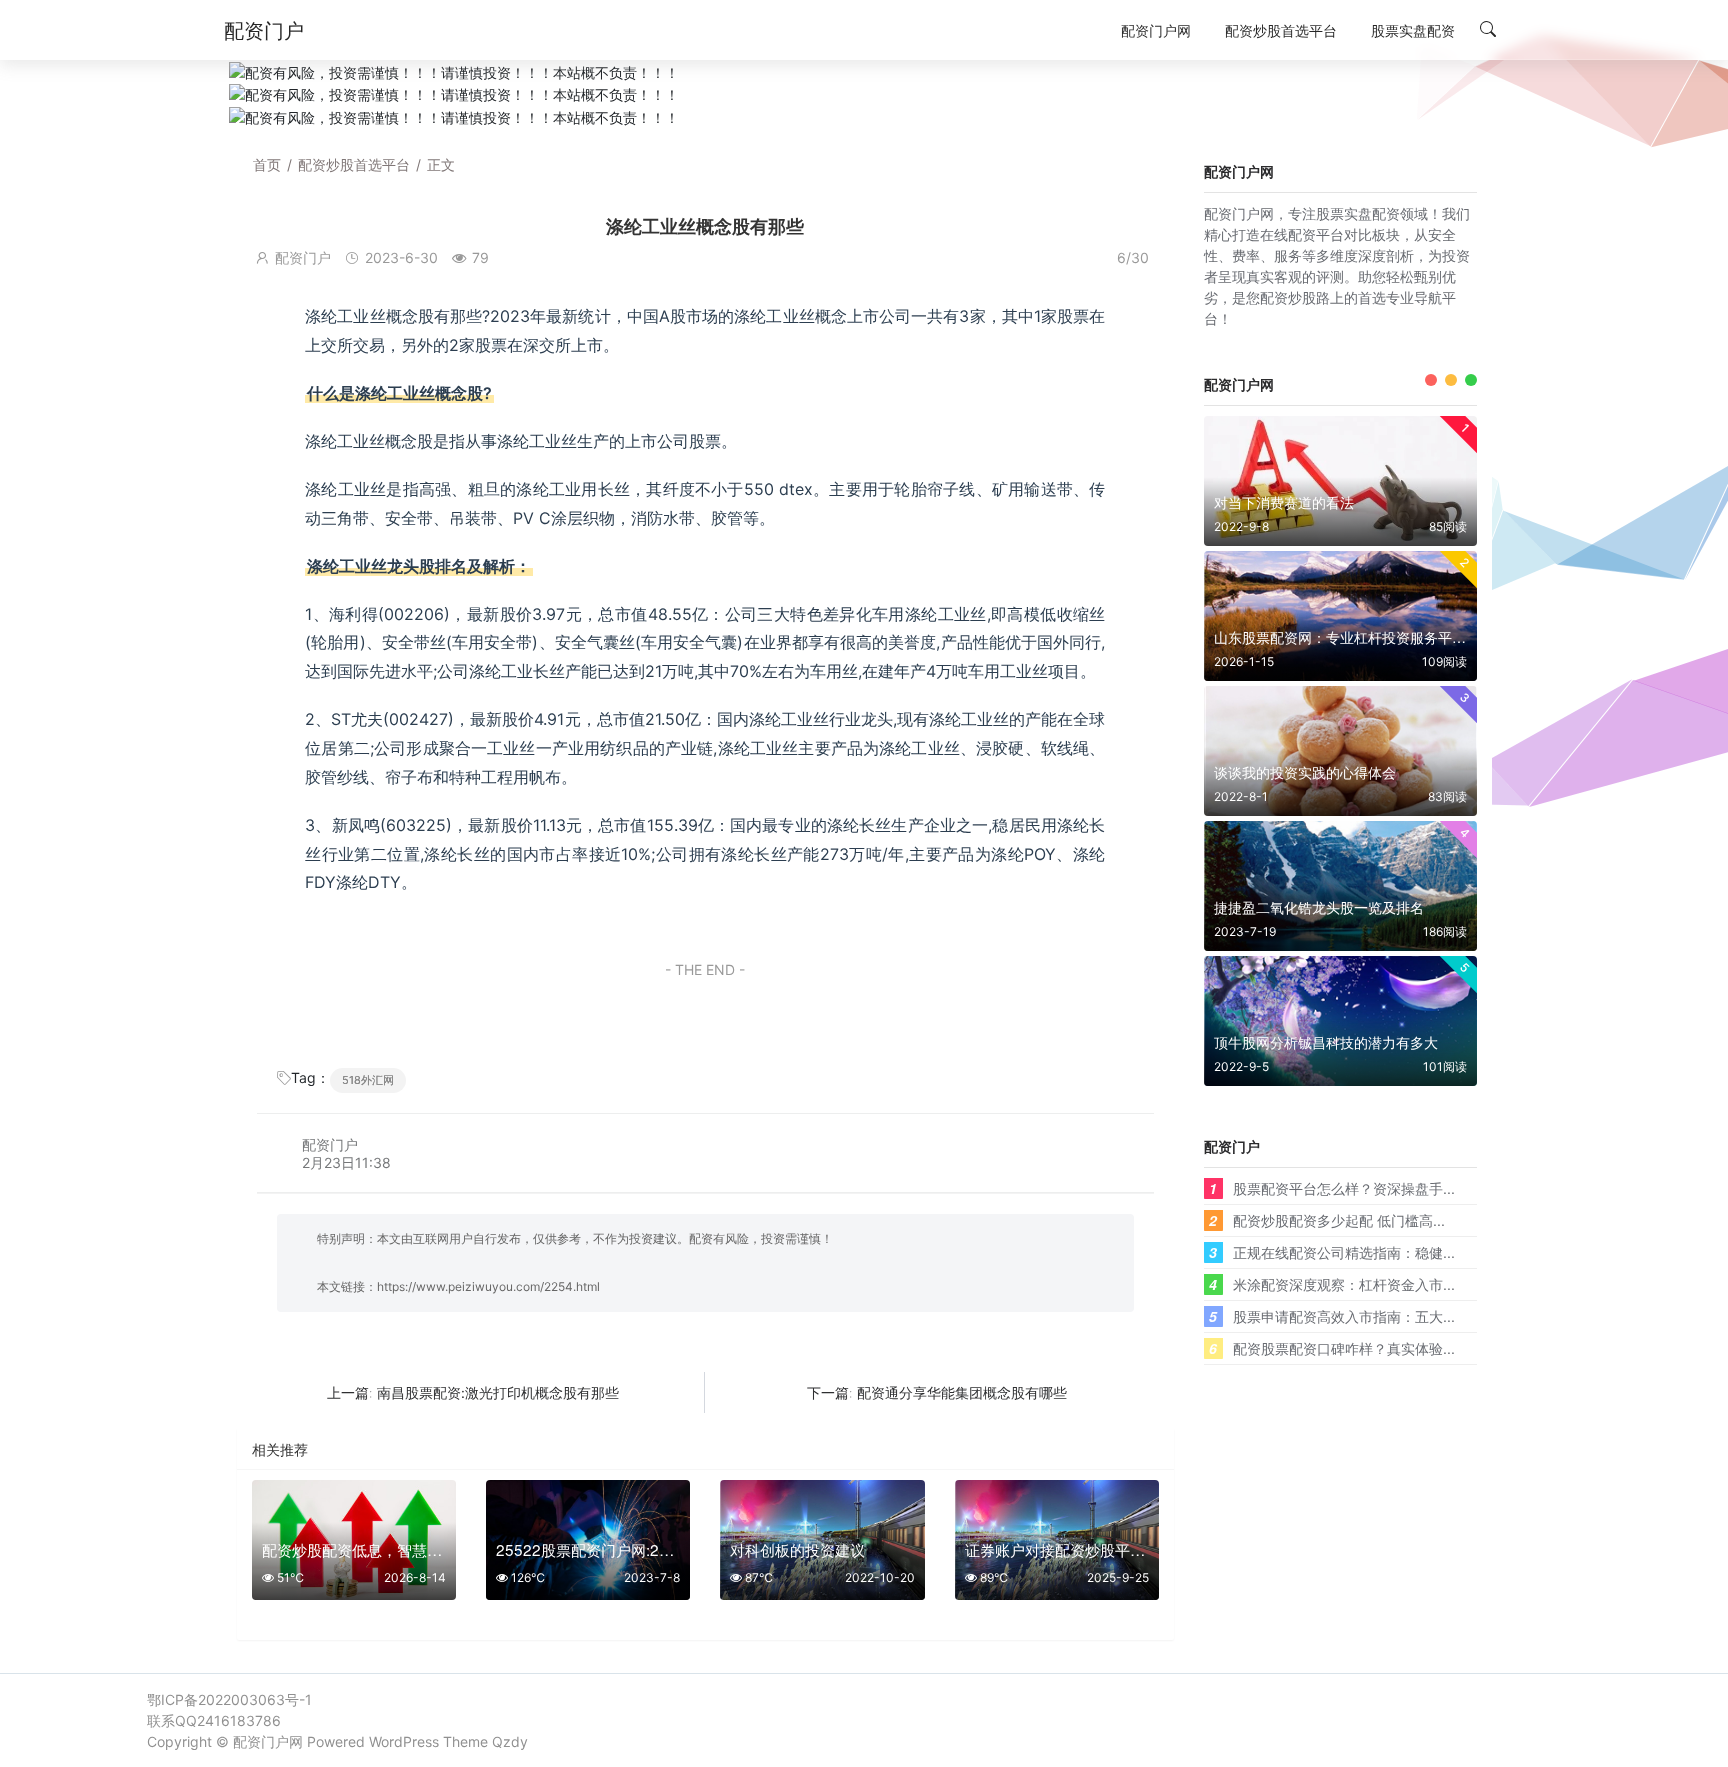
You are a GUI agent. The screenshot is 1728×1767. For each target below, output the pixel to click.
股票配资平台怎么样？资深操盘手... (1344, 1188)
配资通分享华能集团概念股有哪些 (962, 1392)
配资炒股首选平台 (354, 164)
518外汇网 (368, 1080)
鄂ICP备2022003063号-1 (229, 1699)
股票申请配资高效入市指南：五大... (1344, 1316)
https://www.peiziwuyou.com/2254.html (488, 1286)
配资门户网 (268, 1741)
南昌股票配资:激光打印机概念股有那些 (498, 1392)
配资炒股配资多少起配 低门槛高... (1339, 1220)
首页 (267, 164)
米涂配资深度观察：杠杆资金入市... (1344, 1284)
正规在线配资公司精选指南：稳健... (1344, 1252)
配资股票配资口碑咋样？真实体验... (1344, 1348)
